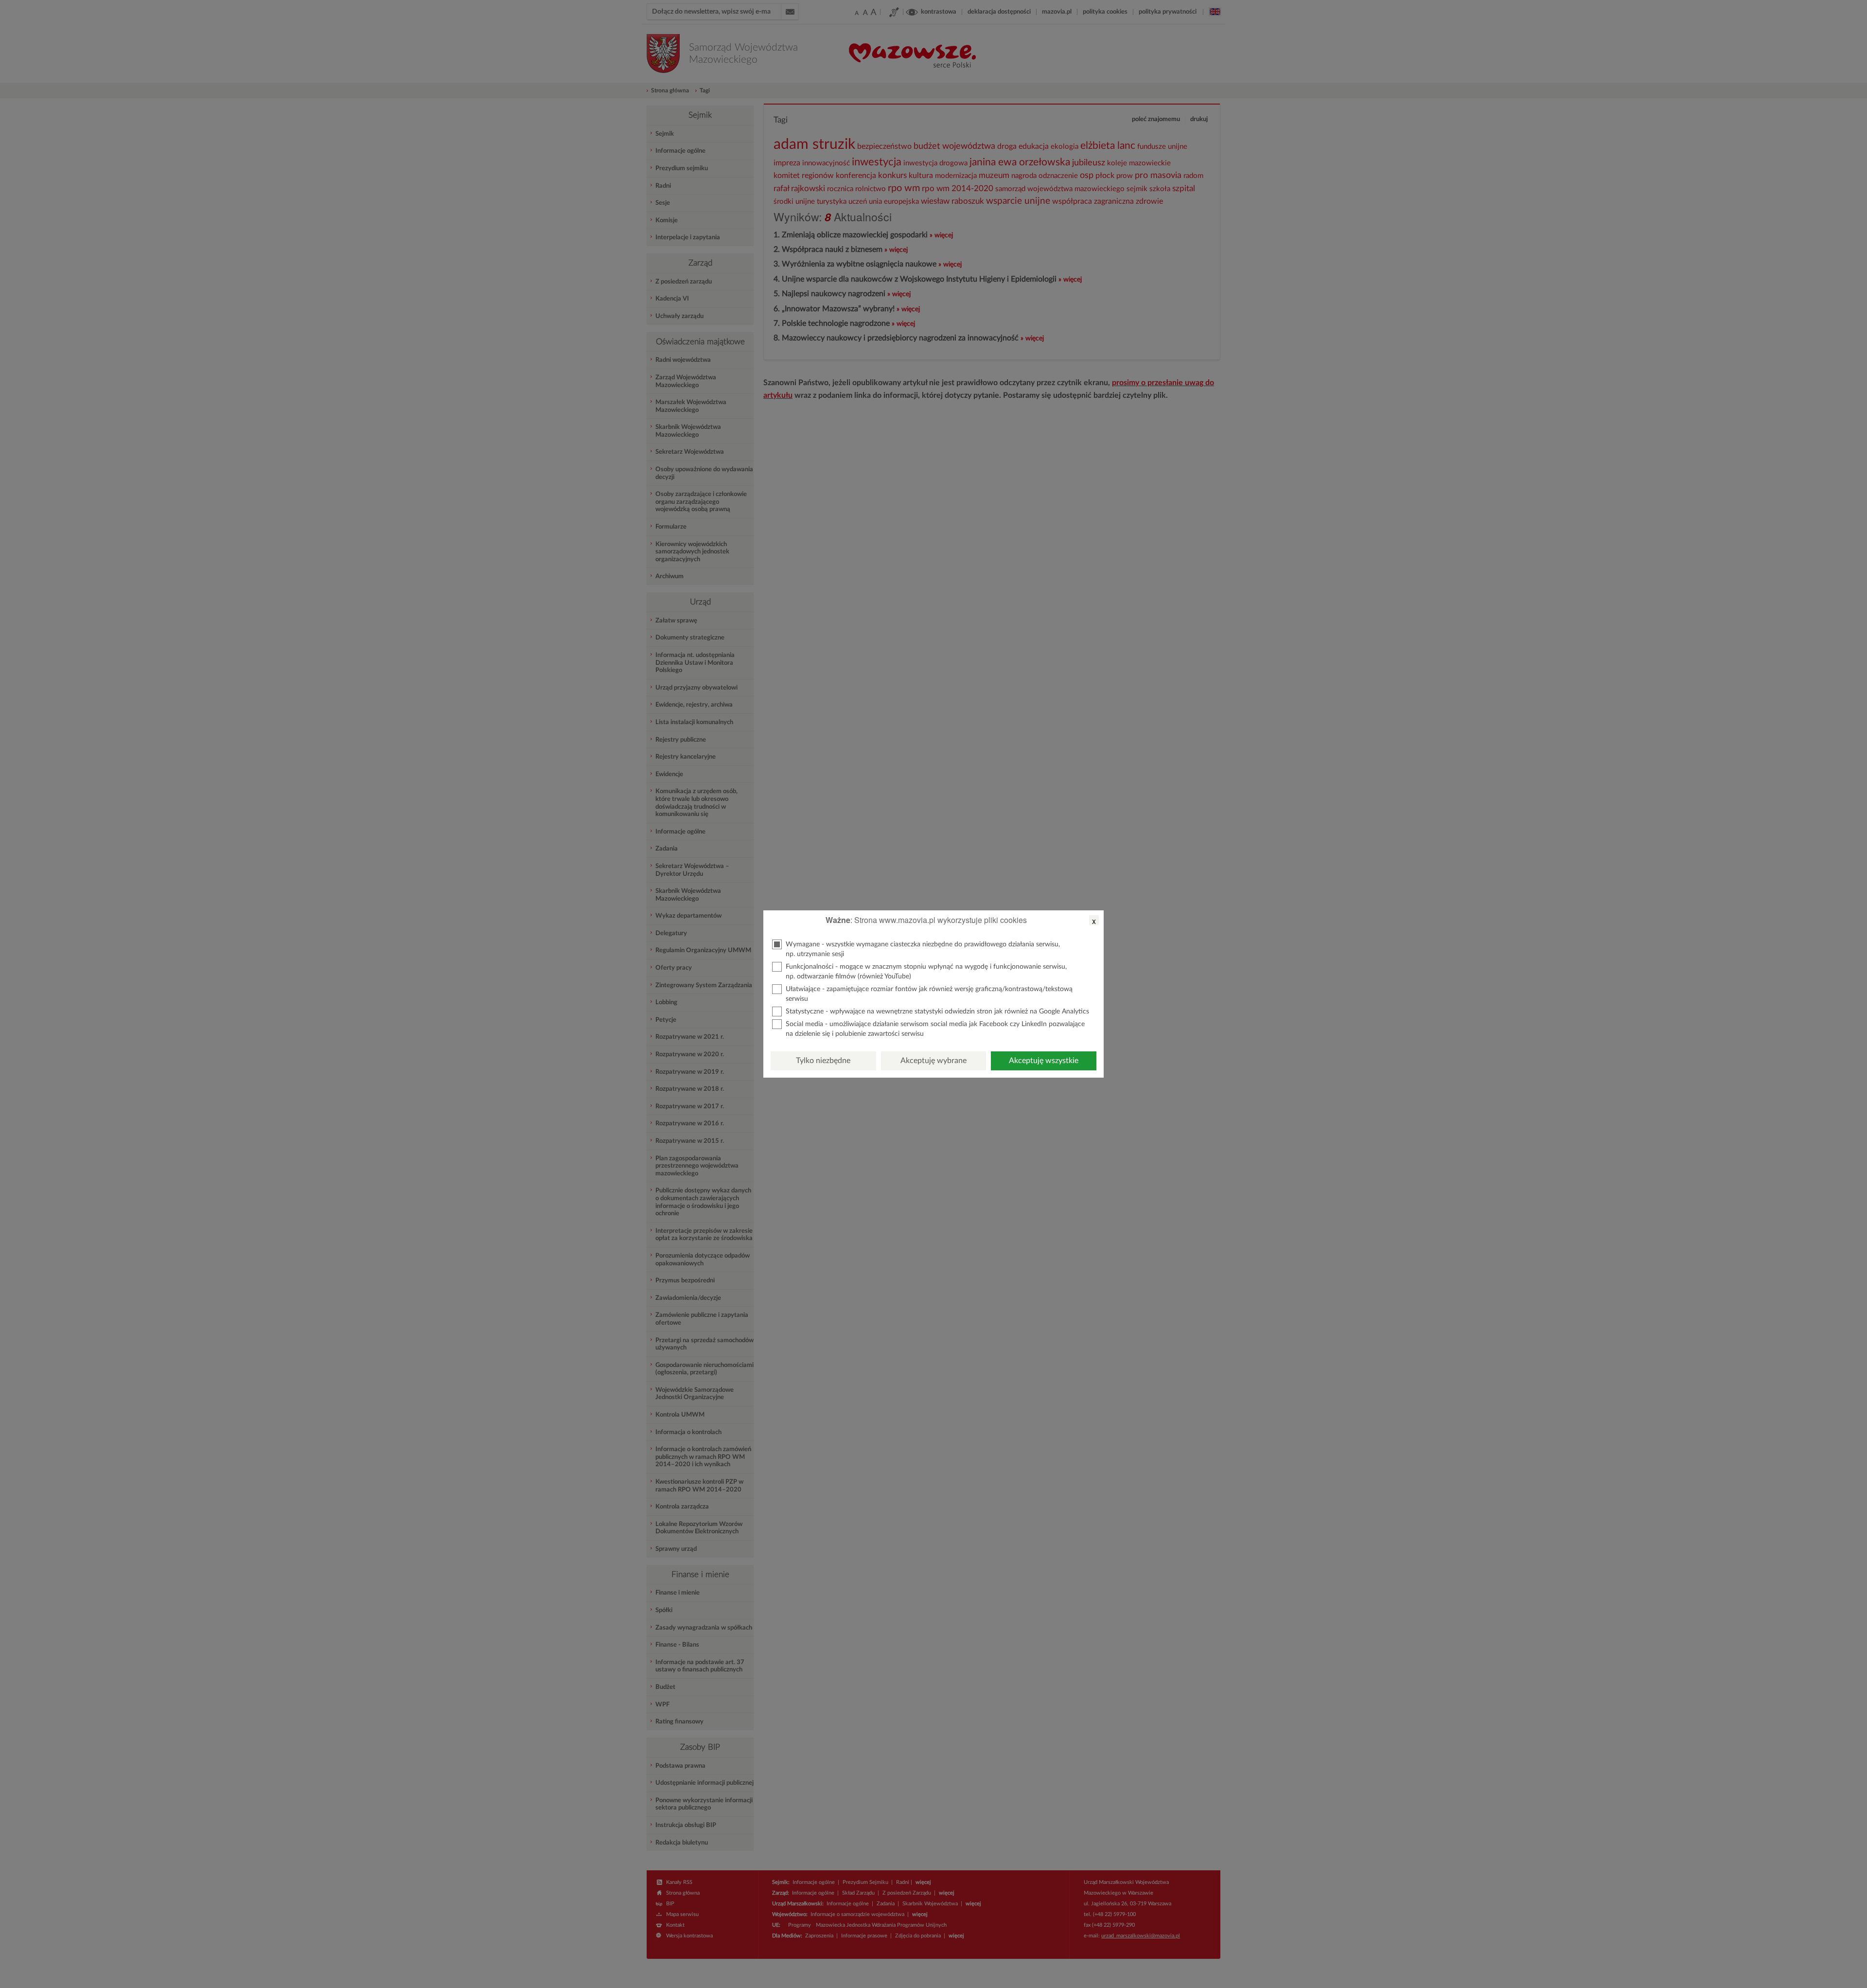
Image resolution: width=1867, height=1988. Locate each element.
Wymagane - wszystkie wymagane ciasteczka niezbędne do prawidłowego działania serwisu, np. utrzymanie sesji (923, 949)
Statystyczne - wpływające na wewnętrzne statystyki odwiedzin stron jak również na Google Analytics (937, 1012)
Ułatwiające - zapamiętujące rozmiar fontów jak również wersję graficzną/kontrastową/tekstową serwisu (929, 994)
